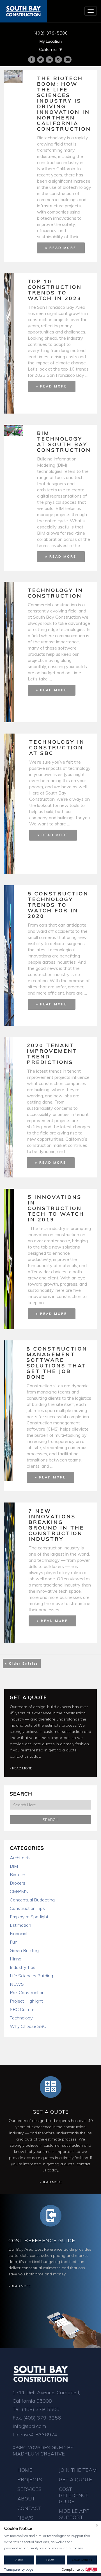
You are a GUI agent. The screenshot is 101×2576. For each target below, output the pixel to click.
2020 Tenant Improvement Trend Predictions (52, 1054)
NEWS (17, 1984)
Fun (14, 1942)
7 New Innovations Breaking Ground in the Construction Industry (56, 1525)
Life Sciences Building (31, 1976)
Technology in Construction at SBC (57, 747)
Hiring (16, 1959)
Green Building (24, 1950)
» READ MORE (61, 248)
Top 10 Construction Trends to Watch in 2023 (55, 290)
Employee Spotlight (29, 1917)
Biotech (18, 1874)
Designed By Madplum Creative (43, 2451)
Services (29, 2489)
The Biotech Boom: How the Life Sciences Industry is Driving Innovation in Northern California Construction (64, 104)
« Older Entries (22, 1663)
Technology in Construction (56, 593)
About (26, 2499)
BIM (14, 1866)
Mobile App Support (74, 2514)
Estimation (20, 1925)
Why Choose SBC (28, 2026)
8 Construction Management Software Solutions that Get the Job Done (57, 1363)
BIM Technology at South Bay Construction (64, 442)
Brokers (18, 1883)
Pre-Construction (27, 1992)
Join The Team (78, 2470)
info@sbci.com (29, 2426)
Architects (20, 1858)
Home (25, 2470)
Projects (30, 2479)
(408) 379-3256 (42, 2418)
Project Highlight (26, 2001)
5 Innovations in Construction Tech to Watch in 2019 (56, 1208)
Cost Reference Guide (42, 2240)
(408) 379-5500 (50, 33)
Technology (21, 2018)
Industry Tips (23, 1967)
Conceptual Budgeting (32, 1900)
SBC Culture (22, 2009)
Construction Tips (27, 1908)
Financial (19, 1933)
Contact (29, 2508)
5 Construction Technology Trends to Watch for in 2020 (58, 905)
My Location (51, 41)
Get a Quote (28, 1697)
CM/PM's (19, 1891)
